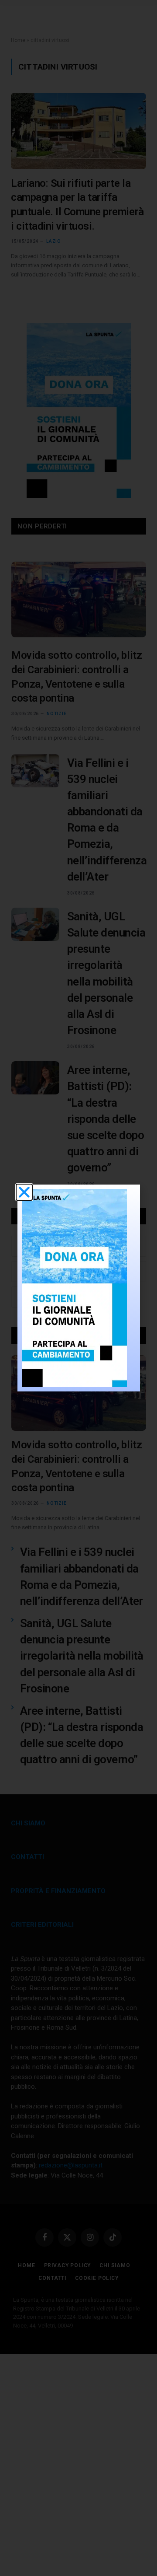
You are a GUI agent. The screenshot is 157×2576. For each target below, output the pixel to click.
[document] (78, 1288)
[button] (24, 1192)
